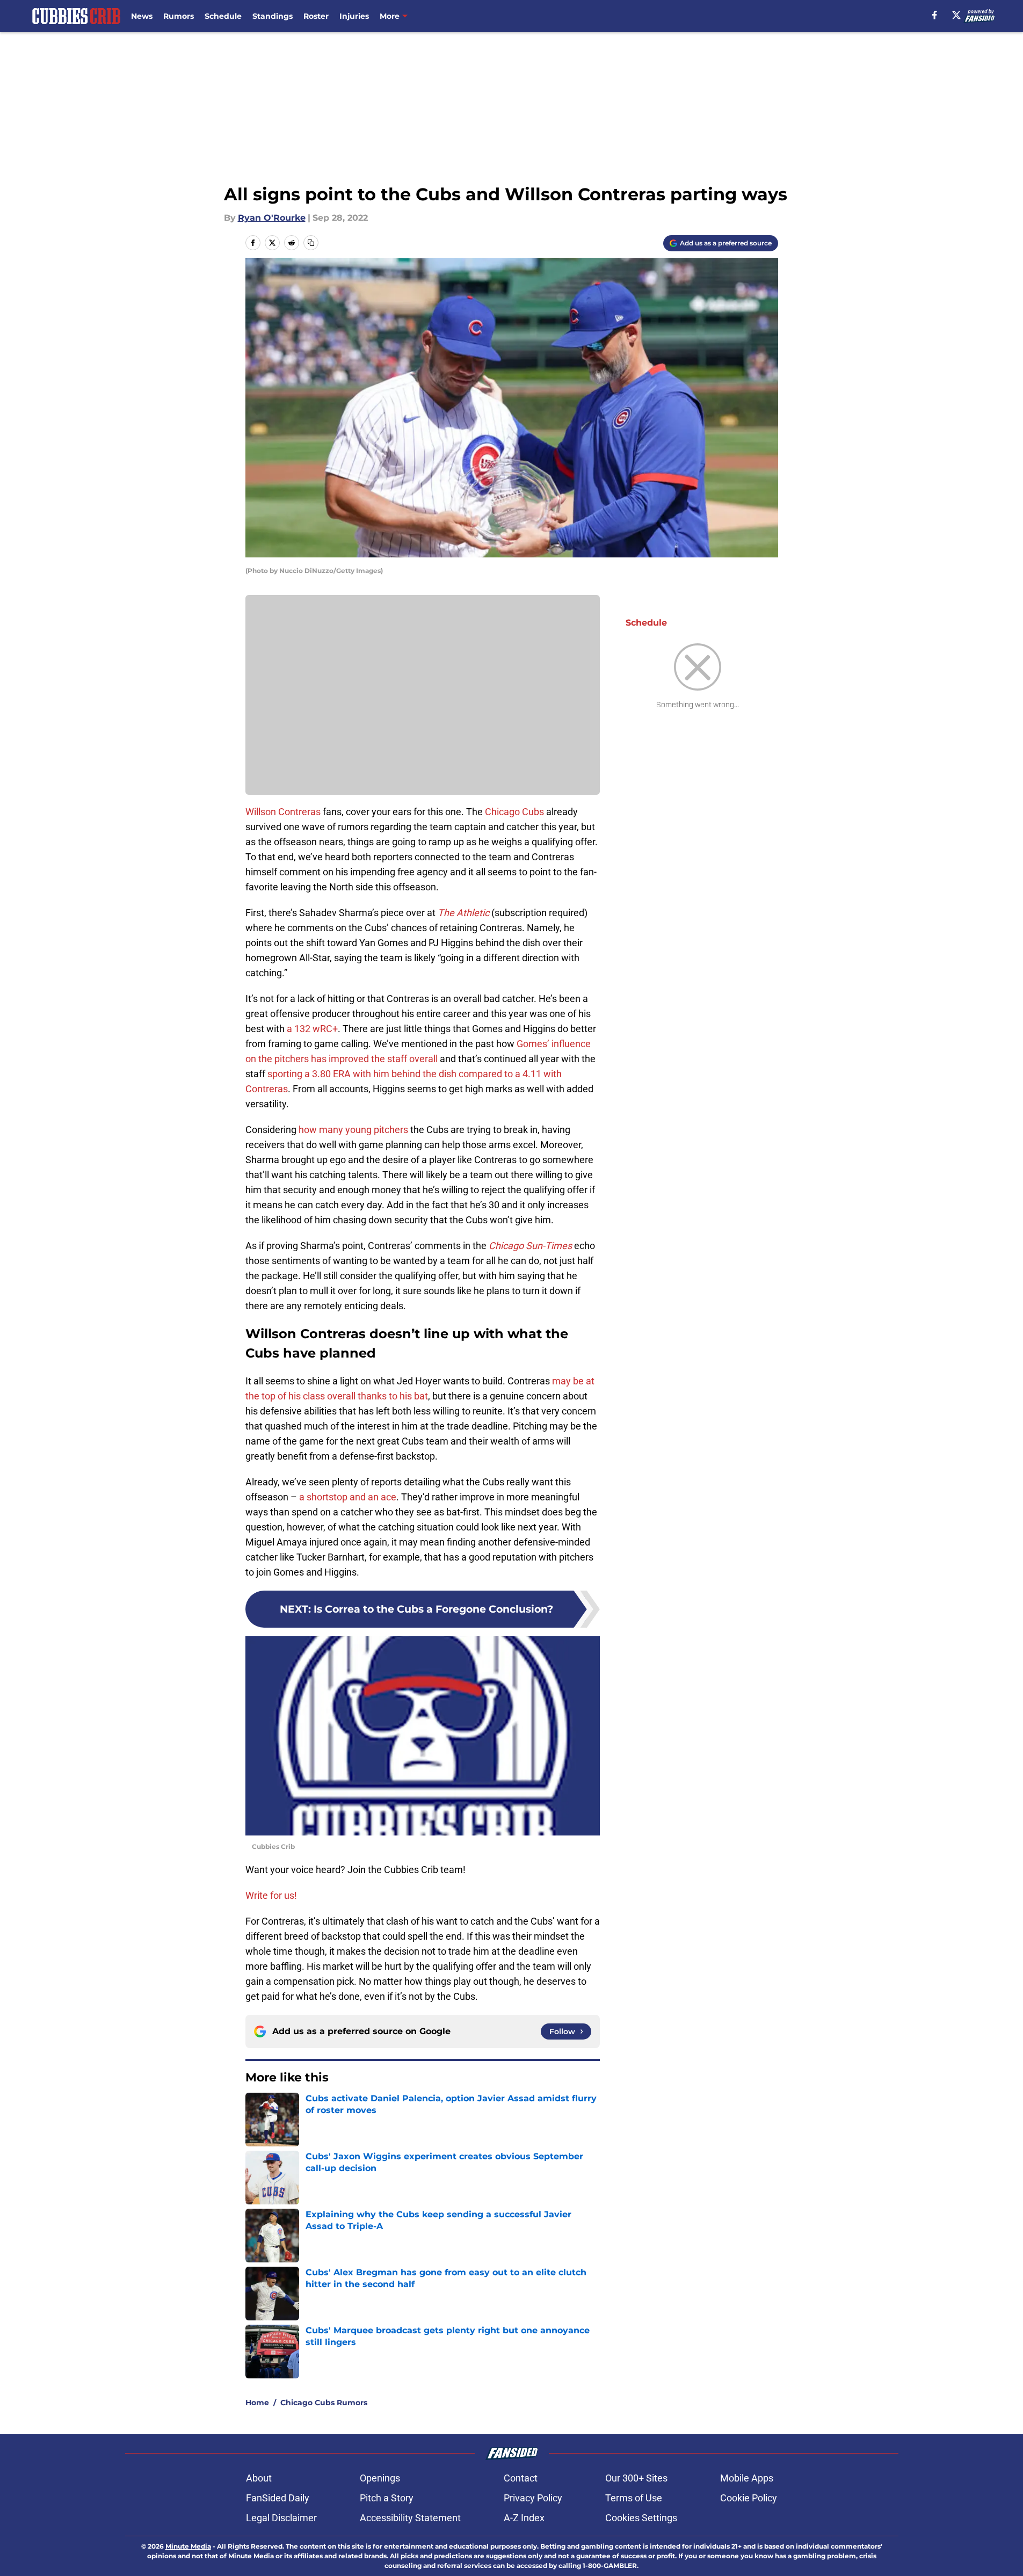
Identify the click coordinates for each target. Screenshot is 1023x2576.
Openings (380, 2478)
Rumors (179, 16)
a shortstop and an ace (348, 1497)
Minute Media (188, 2546)
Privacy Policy (533, 2498)
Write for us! (271, 1895)
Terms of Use (634, 2498)
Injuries (354, 16)
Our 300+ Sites (636, 2478)
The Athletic (463, 913)
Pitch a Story (387, 2498)
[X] (956, 15)
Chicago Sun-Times (530, 1246)
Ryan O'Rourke (272, 218)
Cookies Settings (641, 2518)
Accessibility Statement (410, 2518)
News (142, 16)
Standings (273, 16)
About (259, 2478)
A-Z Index (524, 2518)
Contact (521, 2478)
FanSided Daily (278, 2498)
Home (257, 2403)
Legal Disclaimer (281, 2518)
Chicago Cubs (514, 812)
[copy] (311, 243)
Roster (316, 16)
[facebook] (935, 15)
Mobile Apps (747, 2478)
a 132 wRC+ (312, 1029)
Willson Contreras (283, 812)
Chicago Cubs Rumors (324, 2403)
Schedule (223, 16)
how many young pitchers (353, 1130)
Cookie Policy (749, 2498)
